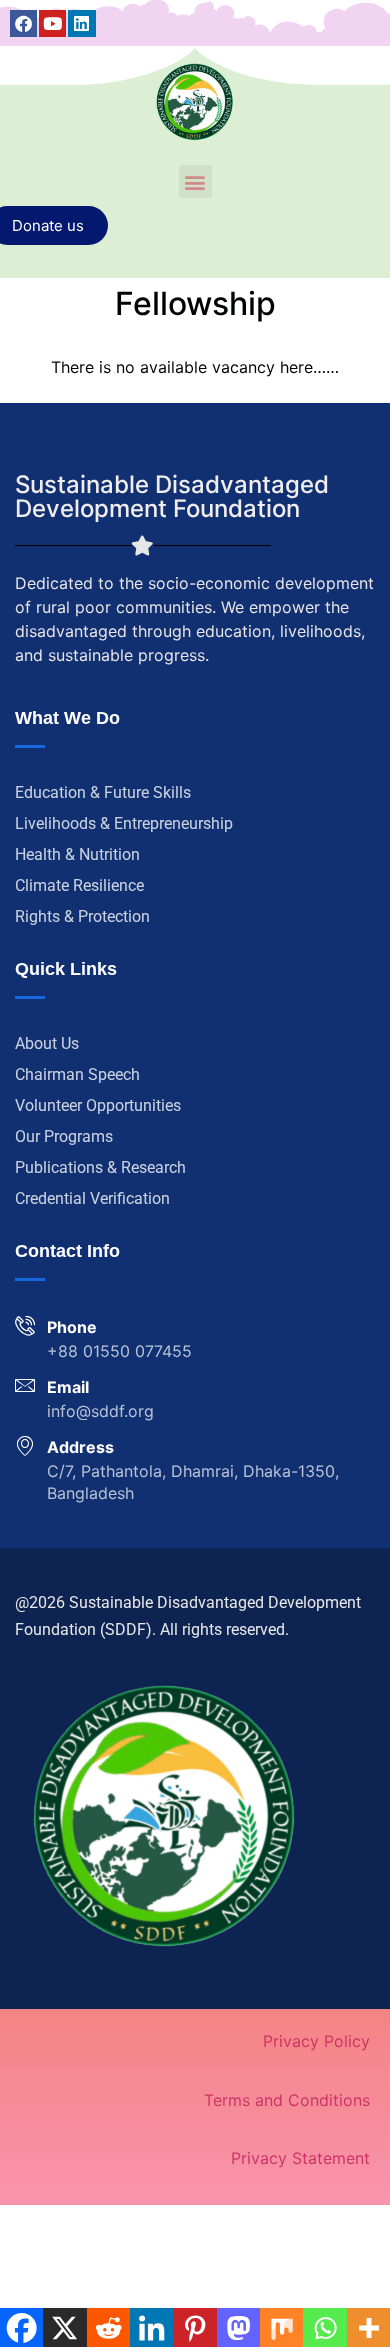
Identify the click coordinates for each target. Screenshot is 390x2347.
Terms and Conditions (287, 2100)
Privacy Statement (300, 2158)
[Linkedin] (81, 23)
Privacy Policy (316, 2041)
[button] (195, 181)
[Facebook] (23, 23)
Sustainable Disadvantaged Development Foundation (172, 496)
